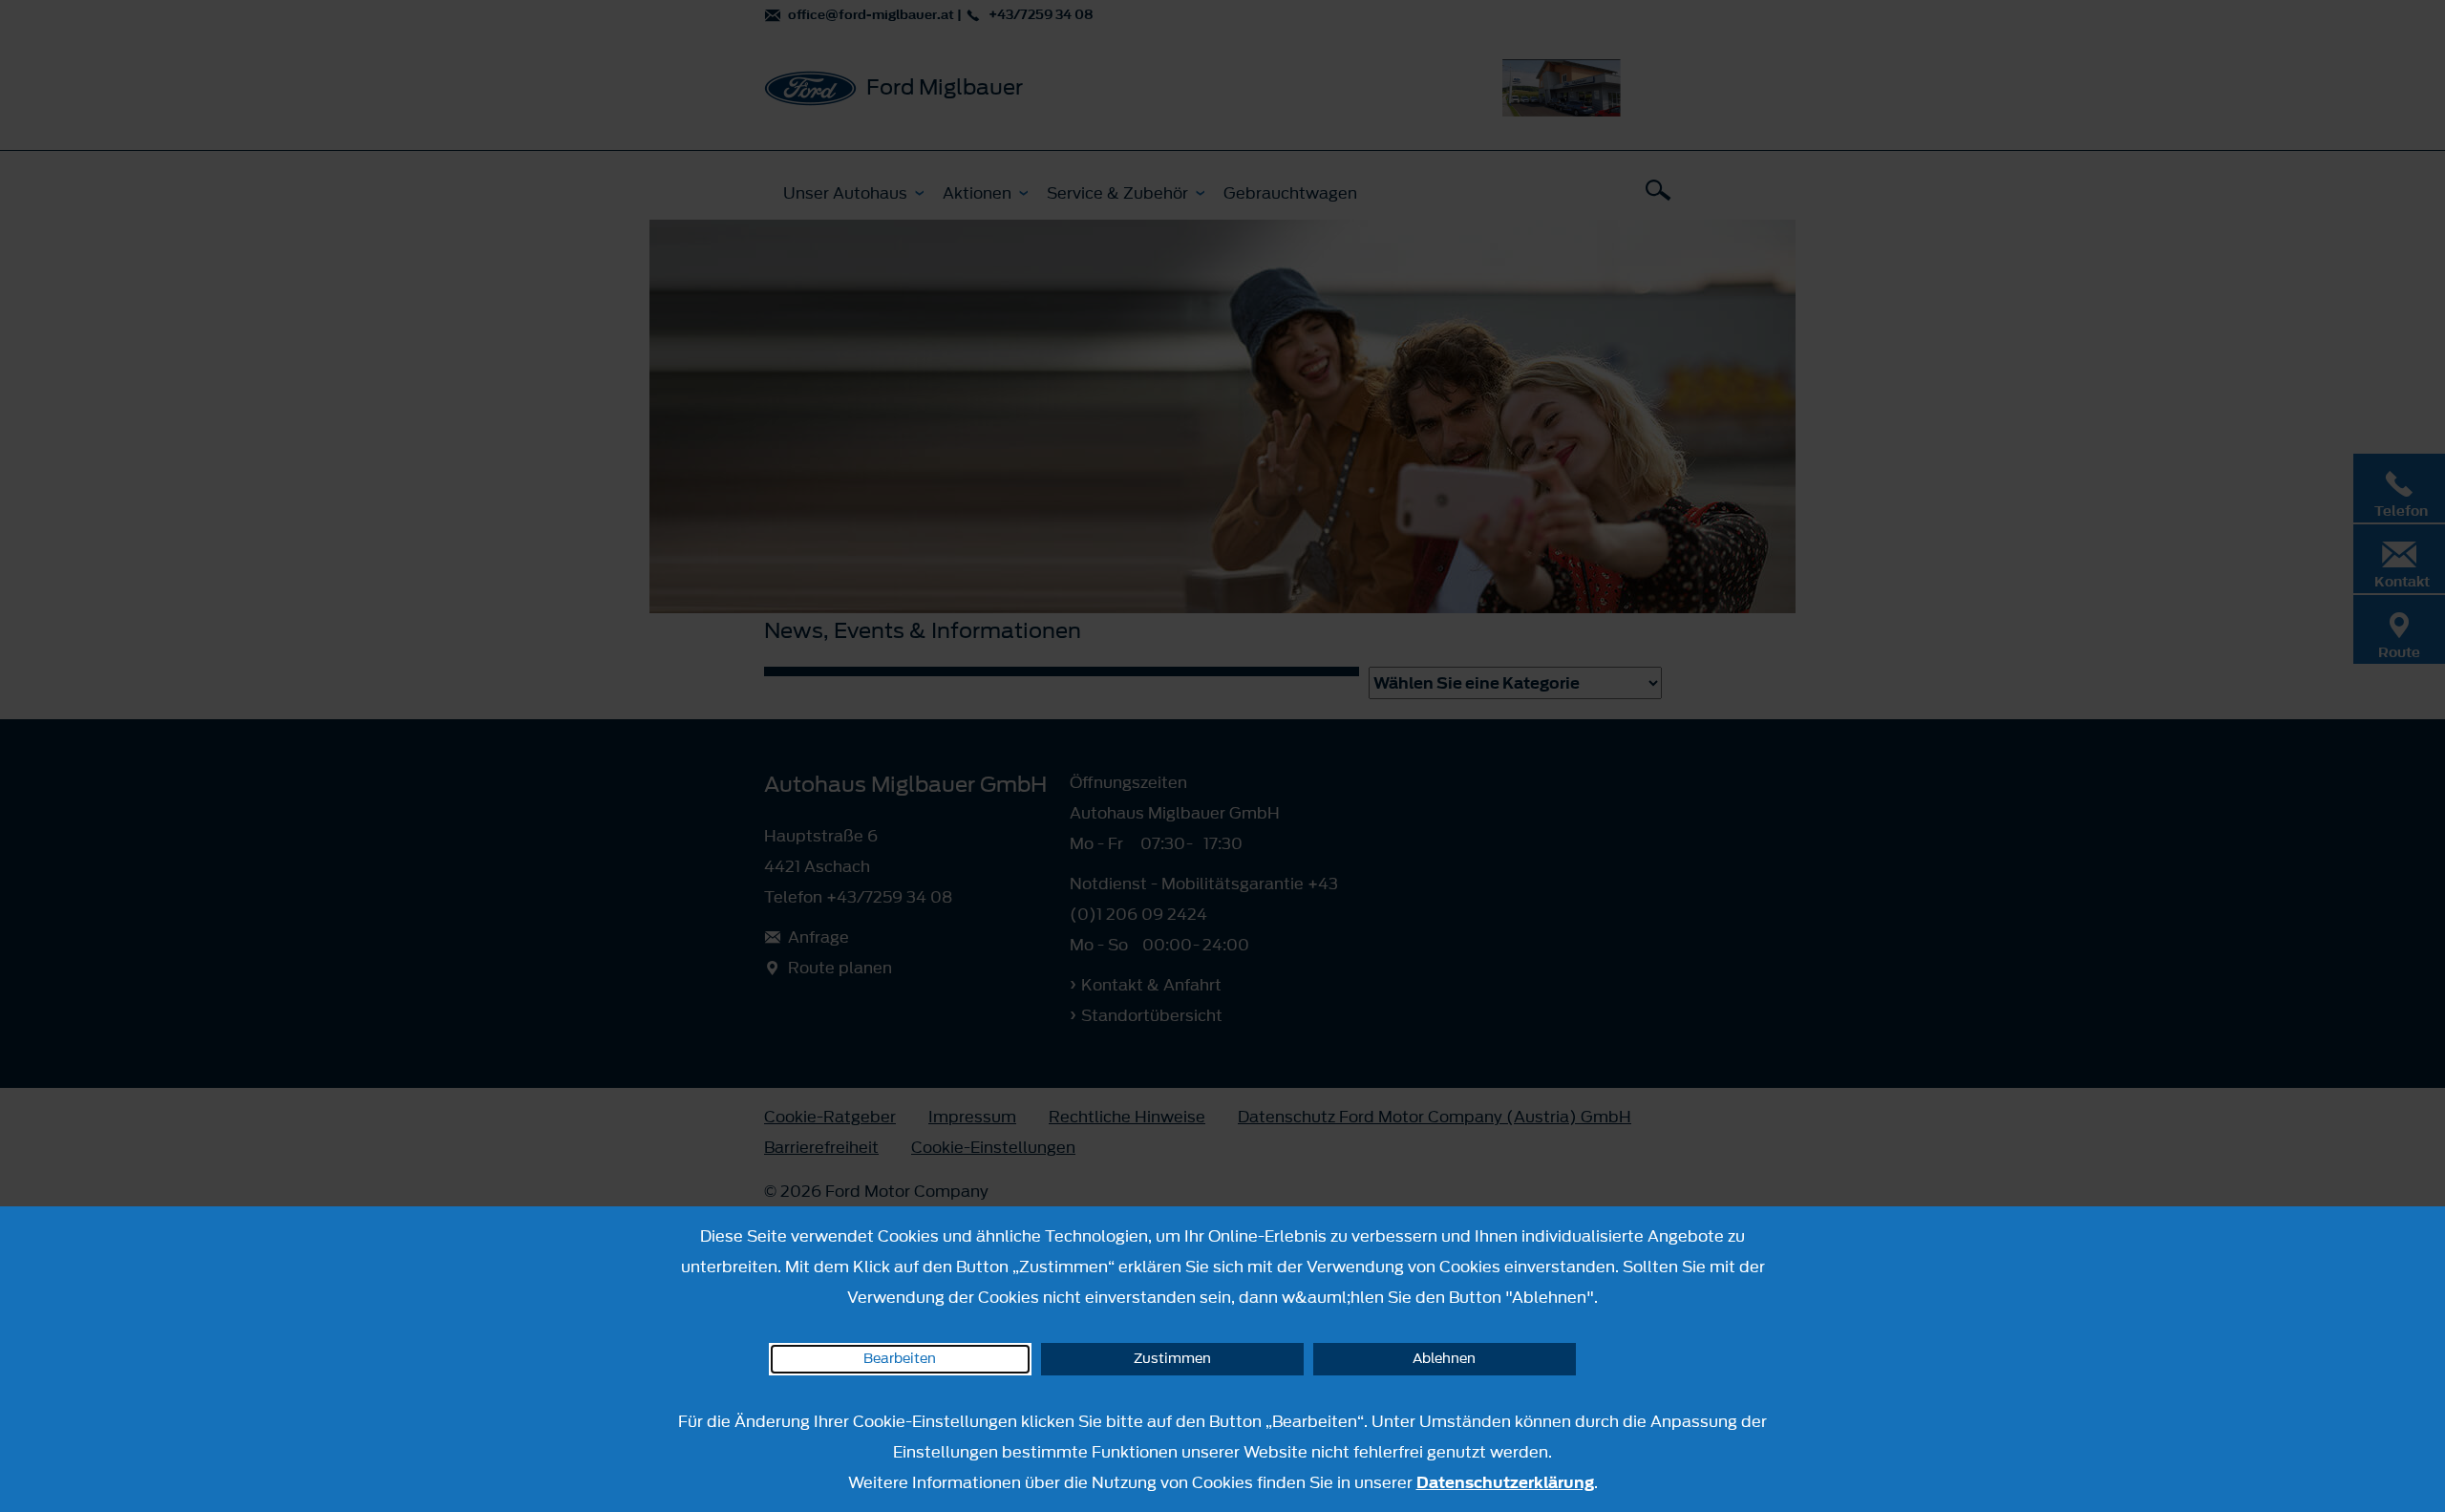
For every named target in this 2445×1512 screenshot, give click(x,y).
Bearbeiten (900, 1359)
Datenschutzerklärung (1505, 1482)
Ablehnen (1444, 1359)
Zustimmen (1172, 1359)
